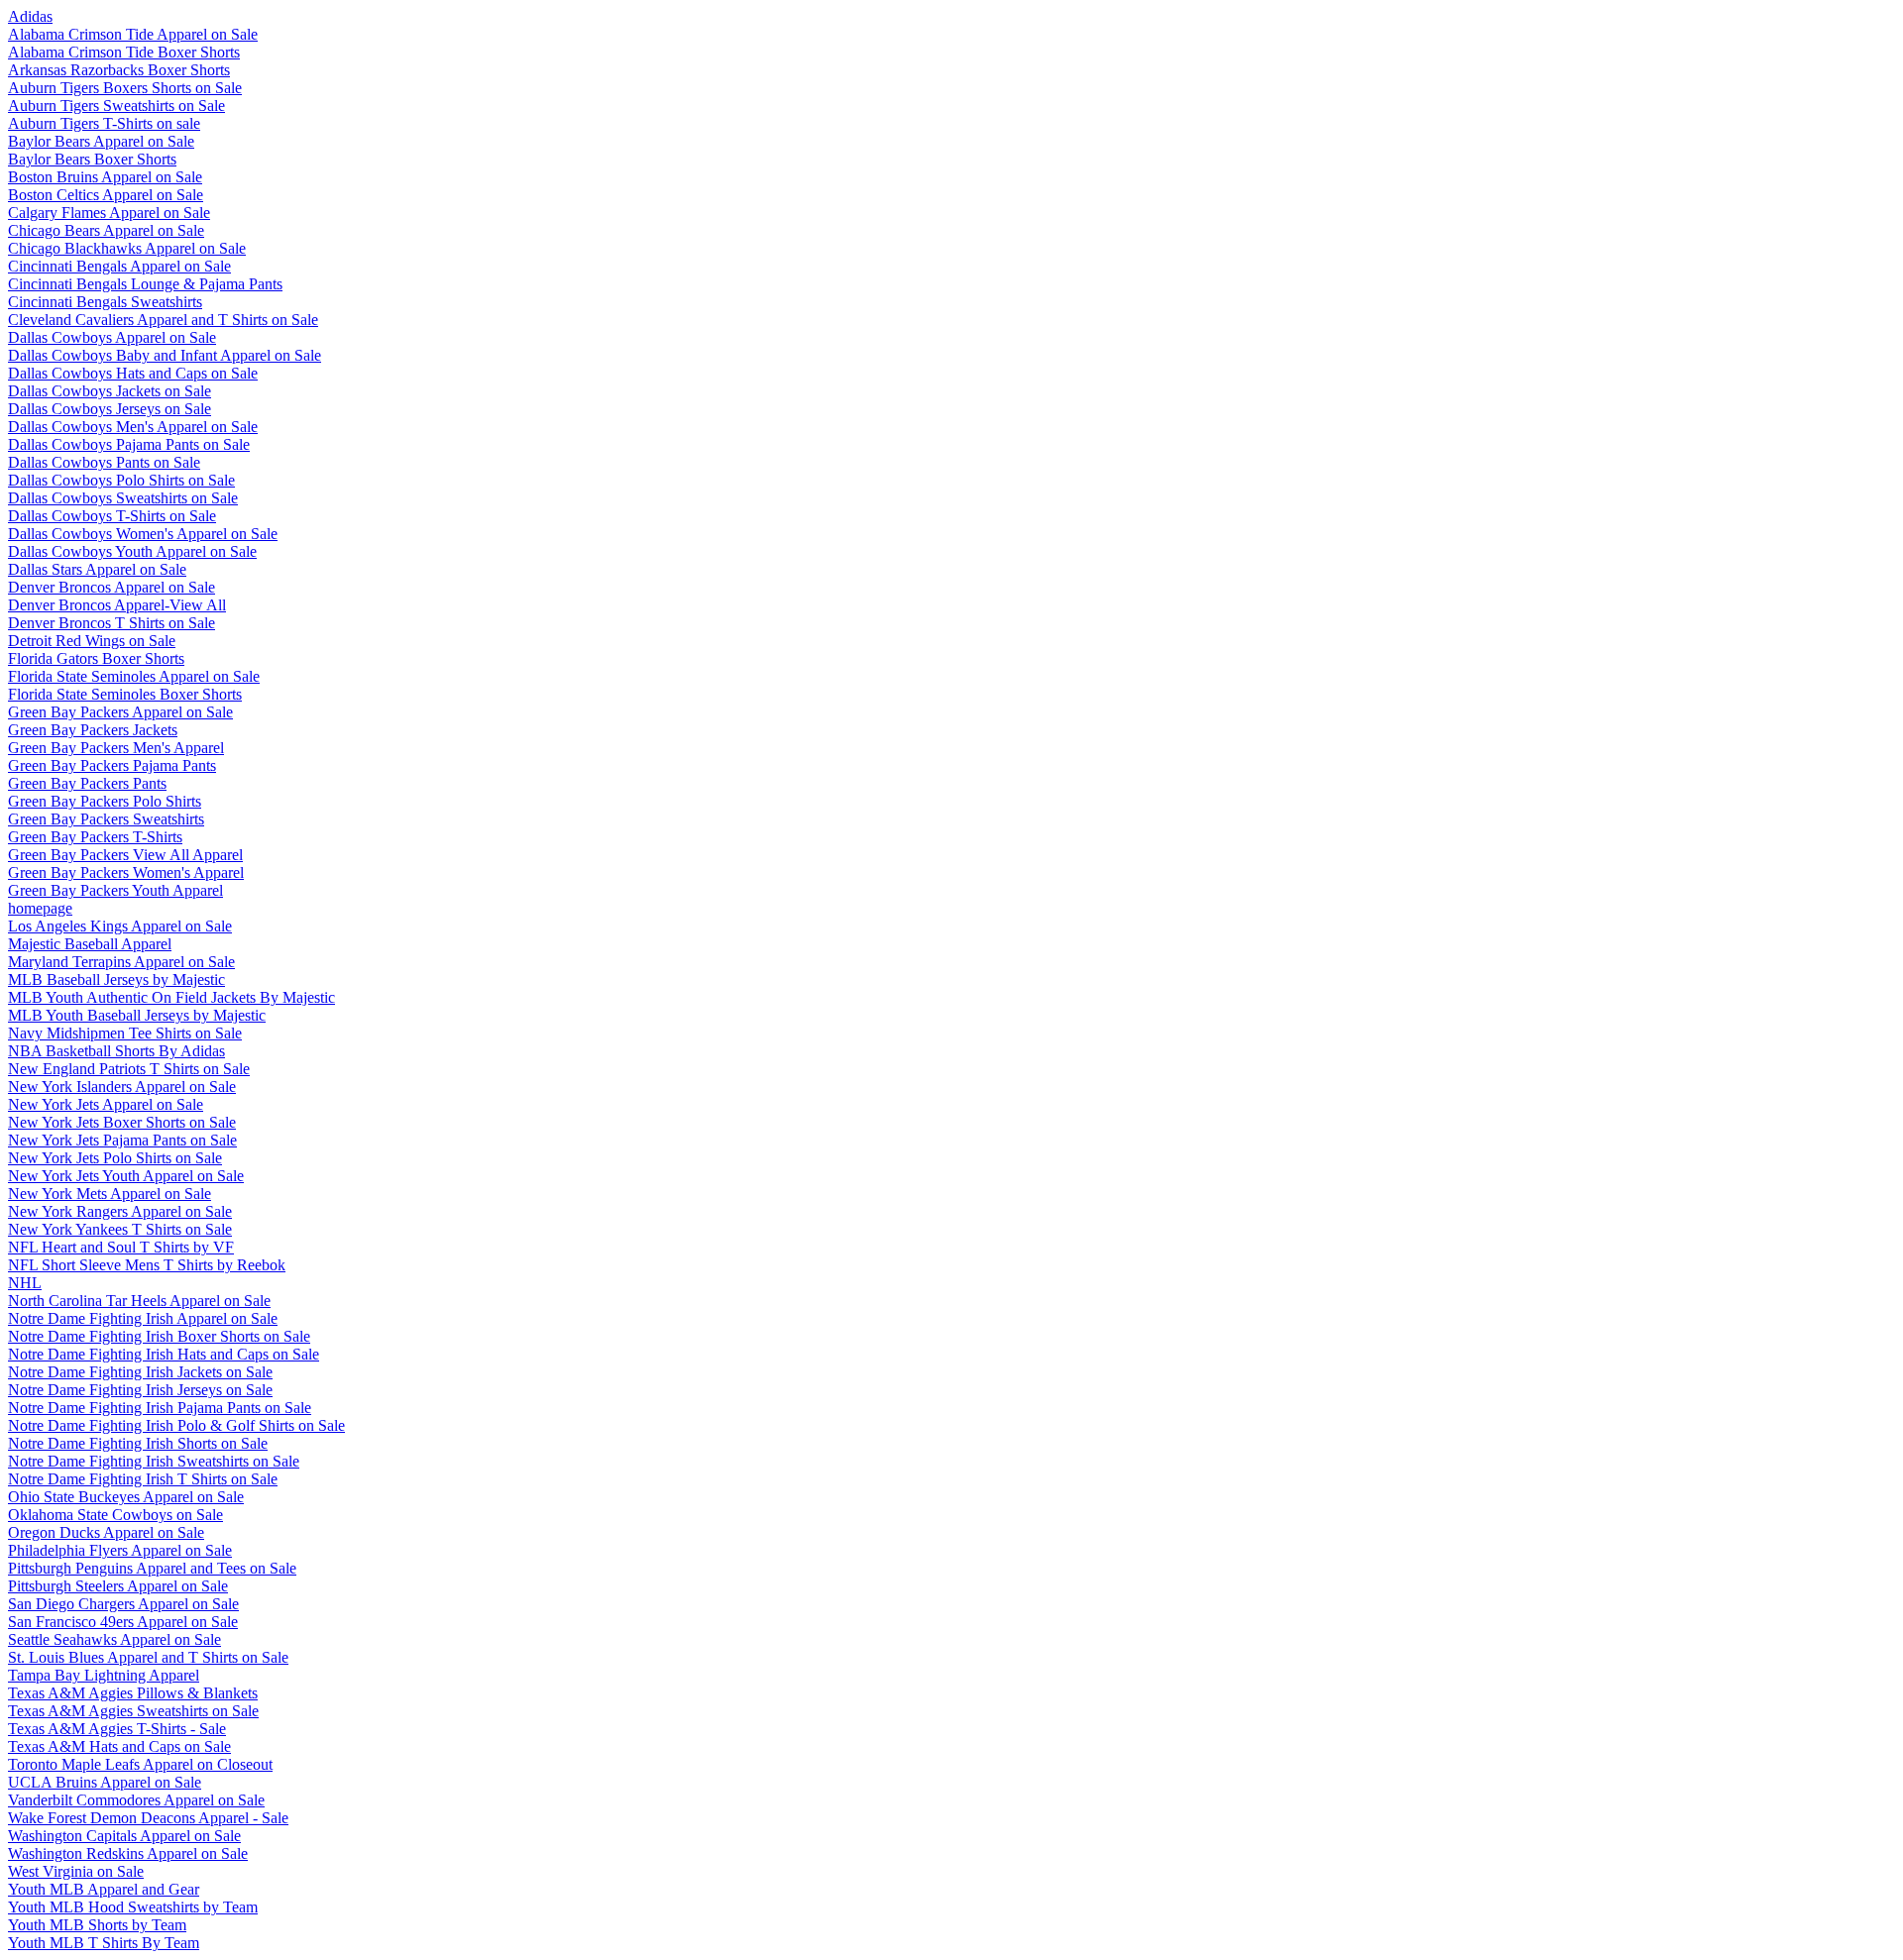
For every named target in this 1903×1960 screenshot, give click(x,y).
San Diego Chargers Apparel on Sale (123, 1604)
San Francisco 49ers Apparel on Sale (123, 1622)
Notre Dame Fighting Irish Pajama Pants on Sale (160, 1408)
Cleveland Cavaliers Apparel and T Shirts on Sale (163, 320)
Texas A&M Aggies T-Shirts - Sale (117, 1729)
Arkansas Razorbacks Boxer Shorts (119, 70)
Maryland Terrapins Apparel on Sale (121, 962)
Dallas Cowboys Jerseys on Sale (110, 409)
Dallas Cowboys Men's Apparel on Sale (133, 427)
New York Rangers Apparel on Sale (120, 1211)
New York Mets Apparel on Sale (110, 1194)
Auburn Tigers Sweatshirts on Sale (116, 106)
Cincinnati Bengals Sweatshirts (105, 302)
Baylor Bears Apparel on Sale (101, 141)
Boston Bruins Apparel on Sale (105, 177)
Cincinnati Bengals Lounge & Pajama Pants (145, 284)
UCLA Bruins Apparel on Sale (105, 1782)
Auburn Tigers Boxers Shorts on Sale (125, 88)
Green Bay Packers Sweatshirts (106, 819)
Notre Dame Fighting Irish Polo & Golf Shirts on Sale (176, 1425)
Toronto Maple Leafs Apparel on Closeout (140, 1764)
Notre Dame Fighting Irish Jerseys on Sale (140, 1390)
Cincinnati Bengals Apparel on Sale (119, 266)
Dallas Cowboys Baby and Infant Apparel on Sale (165, 355)
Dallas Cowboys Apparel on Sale (112, 337)
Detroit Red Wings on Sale (92, 641)
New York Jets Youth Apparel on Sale (126, 1176)
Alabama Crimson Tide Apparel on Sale (133, 34)
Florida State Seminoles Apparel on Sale (134, 676)
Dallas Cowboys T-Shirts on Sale (112, 516)
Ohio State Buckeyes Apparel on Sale (126, 1497)
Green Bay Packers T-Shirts (95, 837)
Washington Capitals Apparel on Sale (124, 1836)
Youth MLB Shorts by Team (97, 1925)
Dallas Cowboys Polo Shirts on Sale (121, 480)
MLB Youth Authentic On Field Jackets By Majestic (171, 997)
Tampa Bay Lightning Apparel (104, 1675)
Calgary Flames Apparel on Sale (109, 213)
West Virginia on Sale (76, 1871)
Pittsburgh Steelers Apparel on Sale (118, 1586)
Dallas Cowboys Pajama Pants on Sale (129, 444)
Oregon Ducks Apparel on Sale (106, 1532)
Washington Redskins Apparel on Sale (128, 1853)
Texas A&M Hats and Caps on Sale (119, 1746)
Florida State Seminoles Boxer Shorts (125, 694)
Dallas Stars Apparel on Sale (97, 569)
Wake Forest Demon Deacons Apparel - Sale (148, 1818)
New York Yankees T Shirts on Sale (120, 1229)
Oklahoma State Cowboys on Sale (115, 1515)
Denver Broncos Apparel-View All (117, 605)
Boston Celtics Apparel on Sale (106, 195)
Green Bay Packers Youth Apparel (115, 890)
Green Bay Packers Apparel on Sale (120, 712)
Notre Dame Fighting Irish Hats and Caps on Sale (164, 1354)
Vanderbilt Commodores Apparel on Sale (136, 1800)
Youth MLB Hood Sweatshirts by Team (133, 1907)
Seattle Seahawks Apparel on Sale (114, 1639)
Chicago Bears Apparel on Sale (106, 230)
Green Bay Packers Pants (87, 783)
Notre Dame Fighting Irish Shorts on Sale (138, 1443)
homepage (40, 908)
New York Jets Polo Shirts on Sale (115, 1158)
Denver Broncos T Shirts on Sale (112, 623)
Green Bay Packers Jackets (93, 730)
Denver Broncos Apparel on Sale (112, 587)
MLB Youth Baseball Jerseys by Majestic (137, 1015)
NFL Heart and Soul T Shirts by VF (121, 1247)
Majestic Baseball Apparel (90, 944)
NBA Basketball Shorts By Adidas (116, 1051)
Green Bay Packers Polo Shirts (105, 801)
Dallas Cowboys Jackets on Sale (110, 391)
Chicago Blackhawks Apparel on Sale (127, 248)
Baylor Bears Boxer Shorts (92, 159)
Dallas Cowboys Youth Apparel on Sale (132, 551)
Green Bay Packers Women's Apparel (126, 872)
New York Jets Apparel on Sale (106, 1104)
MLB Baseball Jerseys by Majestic (116, 980)
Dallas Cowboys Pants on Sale (104, 462)
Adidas (30, 16)
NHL (25, 1283)
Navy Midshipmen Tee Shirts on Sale (125, 1033)
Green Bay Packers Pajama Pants (112, 765)
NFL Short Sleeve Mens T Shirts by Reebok (147, 1265)
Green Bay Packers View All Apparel (125, 855)
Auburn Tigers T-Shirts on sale (104, 123)
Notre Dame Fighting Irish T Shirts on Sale (143, 1479)
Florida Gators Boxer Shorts (96, 658)
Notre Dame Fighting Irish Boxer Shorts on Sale (159, 1336)
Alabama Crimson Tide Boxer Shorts (124, 52)
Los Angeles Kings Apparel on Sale (120, 926)
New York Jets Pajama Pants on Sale (122, 1140)
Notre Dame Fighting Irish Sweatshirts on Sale (154, 1461)
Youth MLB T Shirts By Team (104, 1943)
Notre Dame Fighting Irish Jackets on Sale (140, 1372)
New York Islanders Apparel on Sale (122, 1087)
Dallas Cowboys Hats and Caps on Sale (133, 373)
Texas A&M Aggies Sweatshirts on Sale (133, 1711)
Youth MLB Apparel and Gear (104, 1889)
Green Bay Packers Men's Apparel (116, 748)
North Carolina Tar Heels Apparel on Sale (139, 1301)
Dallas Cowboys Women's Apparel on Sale (143, 534)
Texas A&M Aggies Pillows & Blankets (133, 1693)
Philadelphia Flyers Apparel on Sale (120, 1550)
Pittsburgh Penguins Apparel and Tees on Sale (152, 1568)
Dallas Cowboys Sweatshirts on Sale (123, 498)
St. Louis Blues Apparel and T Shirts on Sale (148, 1657)
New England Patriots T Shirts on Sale (129, 1069)
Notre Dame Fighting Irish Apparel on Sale (143, 1318)
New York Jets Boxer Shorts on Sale (122, 1122)
